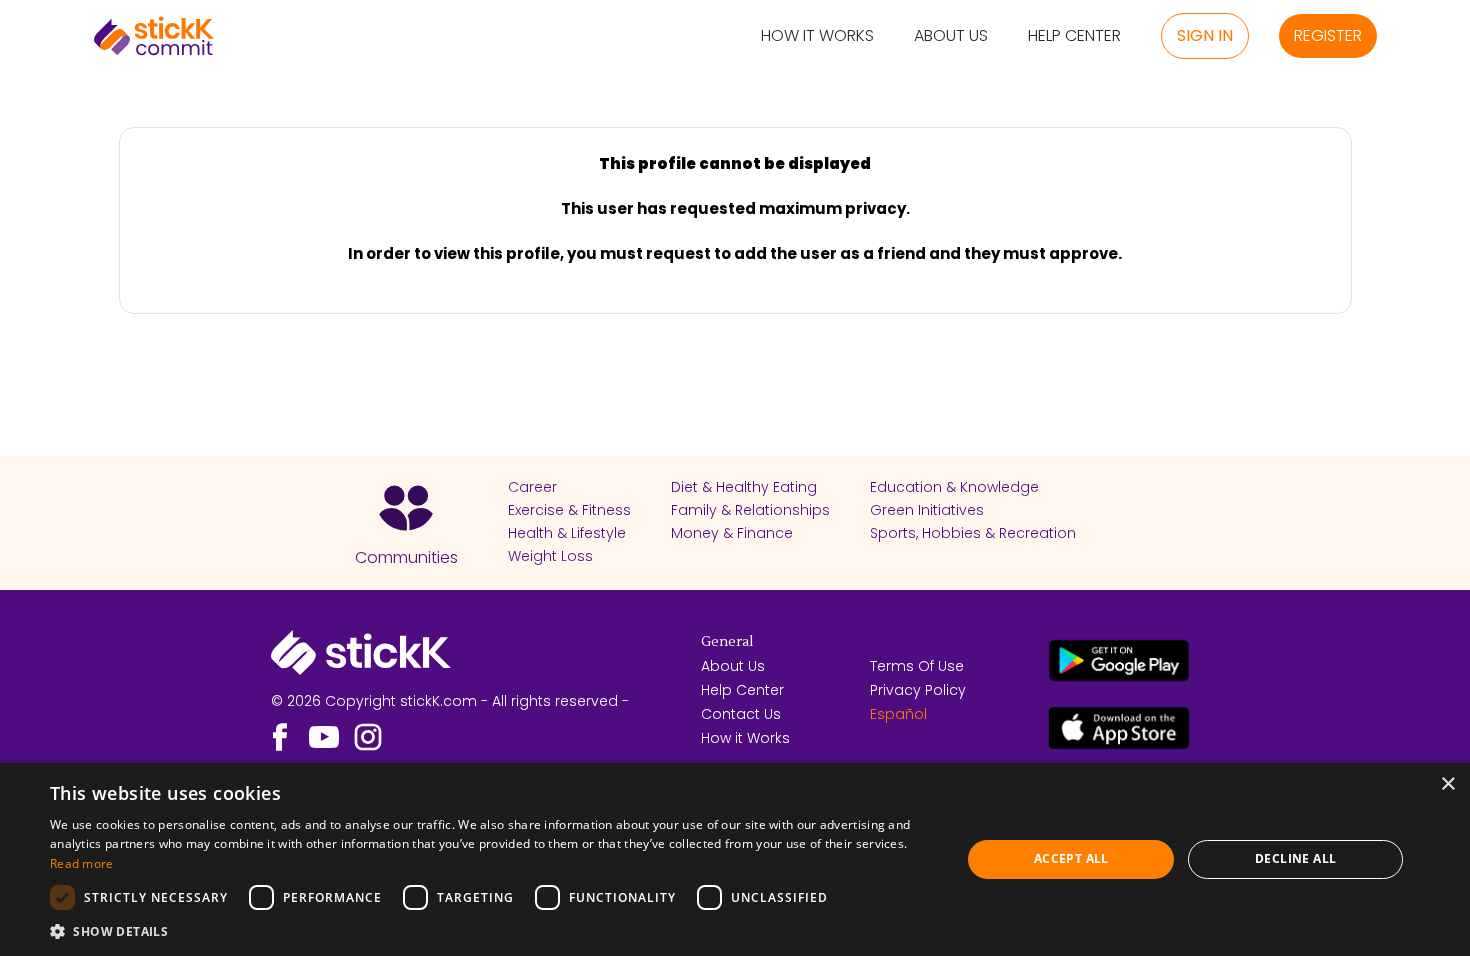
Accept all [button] (1071, 858)
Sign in (1205, 35)
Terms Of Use (917, 666)
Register (1328, 35)
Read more (82, 863)
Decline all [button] (1295, 858)
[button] (492, 931)
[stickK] (154, 36)
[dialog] (735, 859)
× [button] (1447, 784)
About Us (951, 36)
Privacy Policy (918, 690)
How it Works (817, 36)
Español (898, 714)
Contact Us (741, 714)
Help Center (1074, 36)
